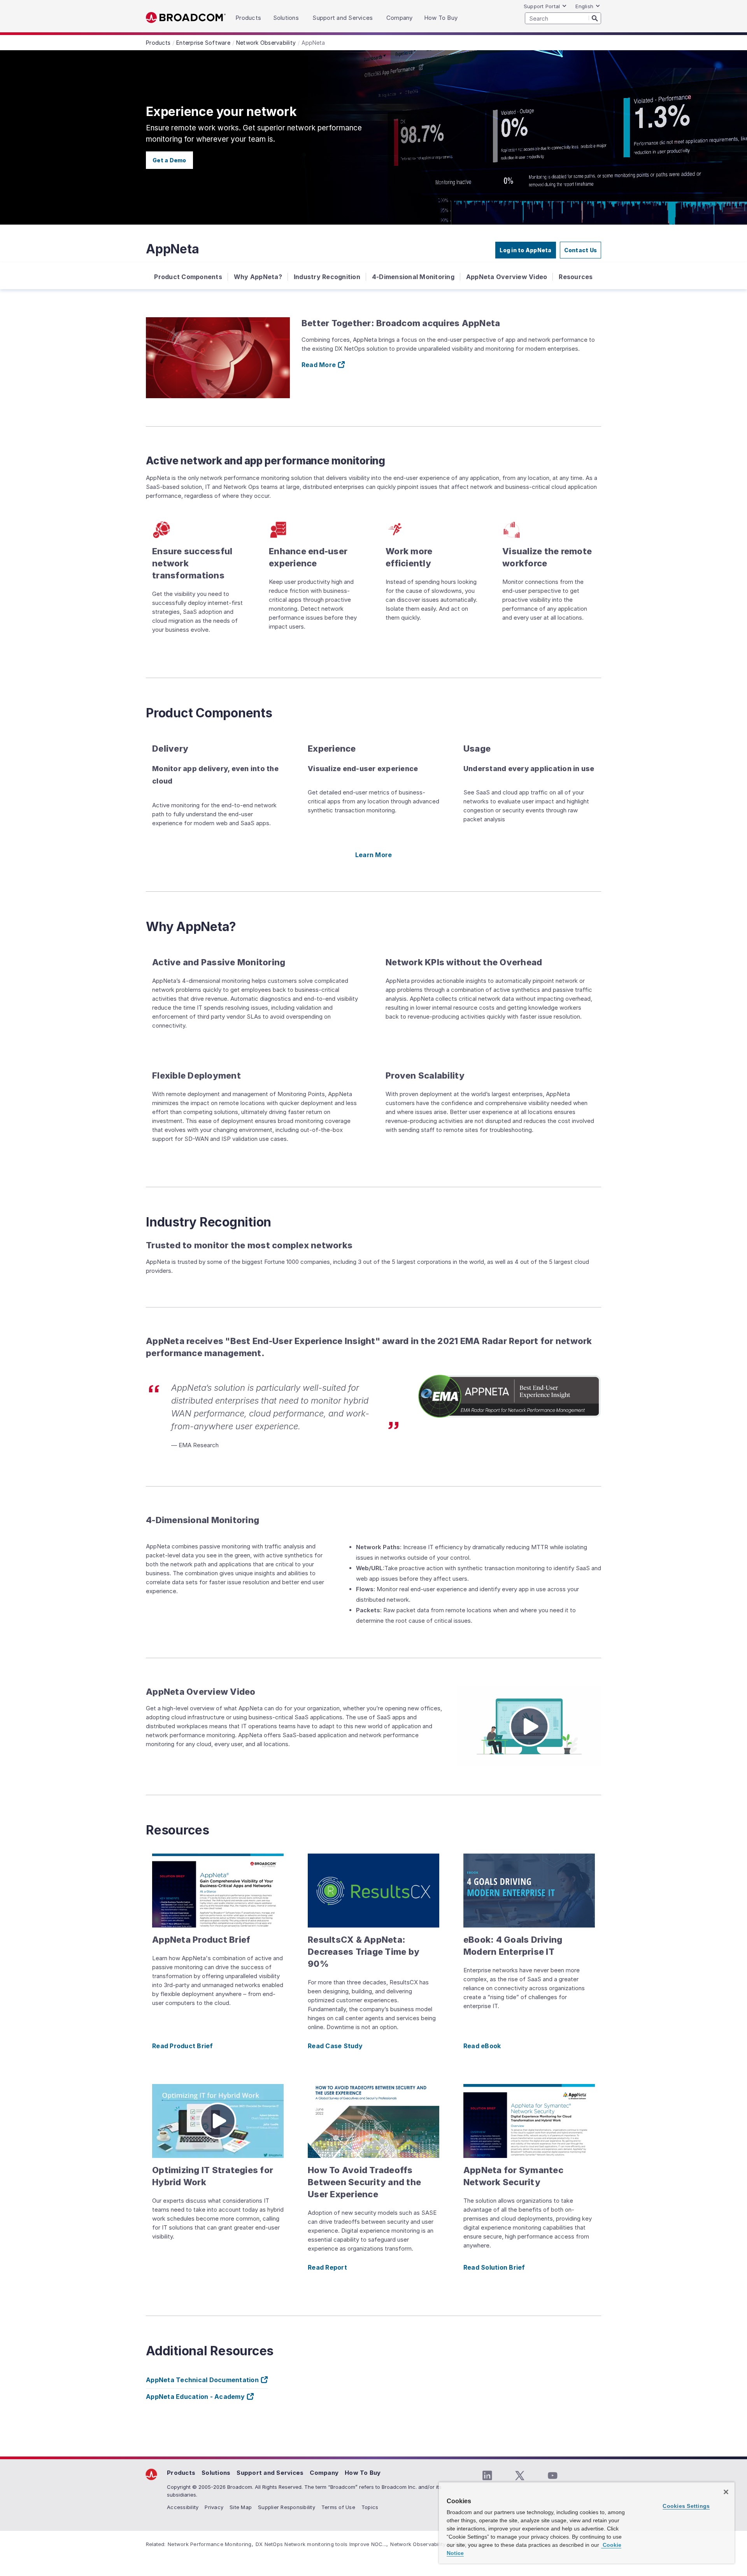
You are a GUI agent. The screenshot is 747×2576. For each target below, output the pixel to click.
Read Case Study (335, 2046)
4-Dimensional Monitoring (413, 277)
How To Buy (363, 2473)
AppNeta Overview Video (507, 277)
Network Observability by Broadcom (435, 2544)
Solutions (216, 2473)
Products (181, 2473)
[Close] (726, 2492)
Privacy (214, 2507)
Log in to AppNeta (525, 250)
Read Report (327, 2267)
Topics (370, 2507)
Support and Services (270, 2473)
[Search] (595, 18)
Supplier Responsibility (287, 2507)
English (584, 6)
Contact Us (581, 250)
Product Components (188, 277)
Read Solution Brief (494, 2267)
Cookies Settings (686, 2506)
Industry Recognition (327, 277)
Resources (576, 277)
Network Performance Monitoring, (210, 2544)
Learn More (374, 855)
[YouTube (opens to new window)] (552, 2476)
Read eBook (482, 2046)
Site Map (241, 2507)
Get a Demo (169, 160)
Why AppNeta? (258, 277)
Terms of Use (338, 2507)
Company (324, 2473)
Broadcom (186, 18)
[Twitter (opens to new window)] (520, 2476)
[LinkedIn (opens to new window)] (487, 2476)
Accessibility (183, 2507)
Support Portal (542, 6)
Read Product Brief (183, 2046)
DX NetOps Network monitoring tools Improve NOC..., (322, 2544)
